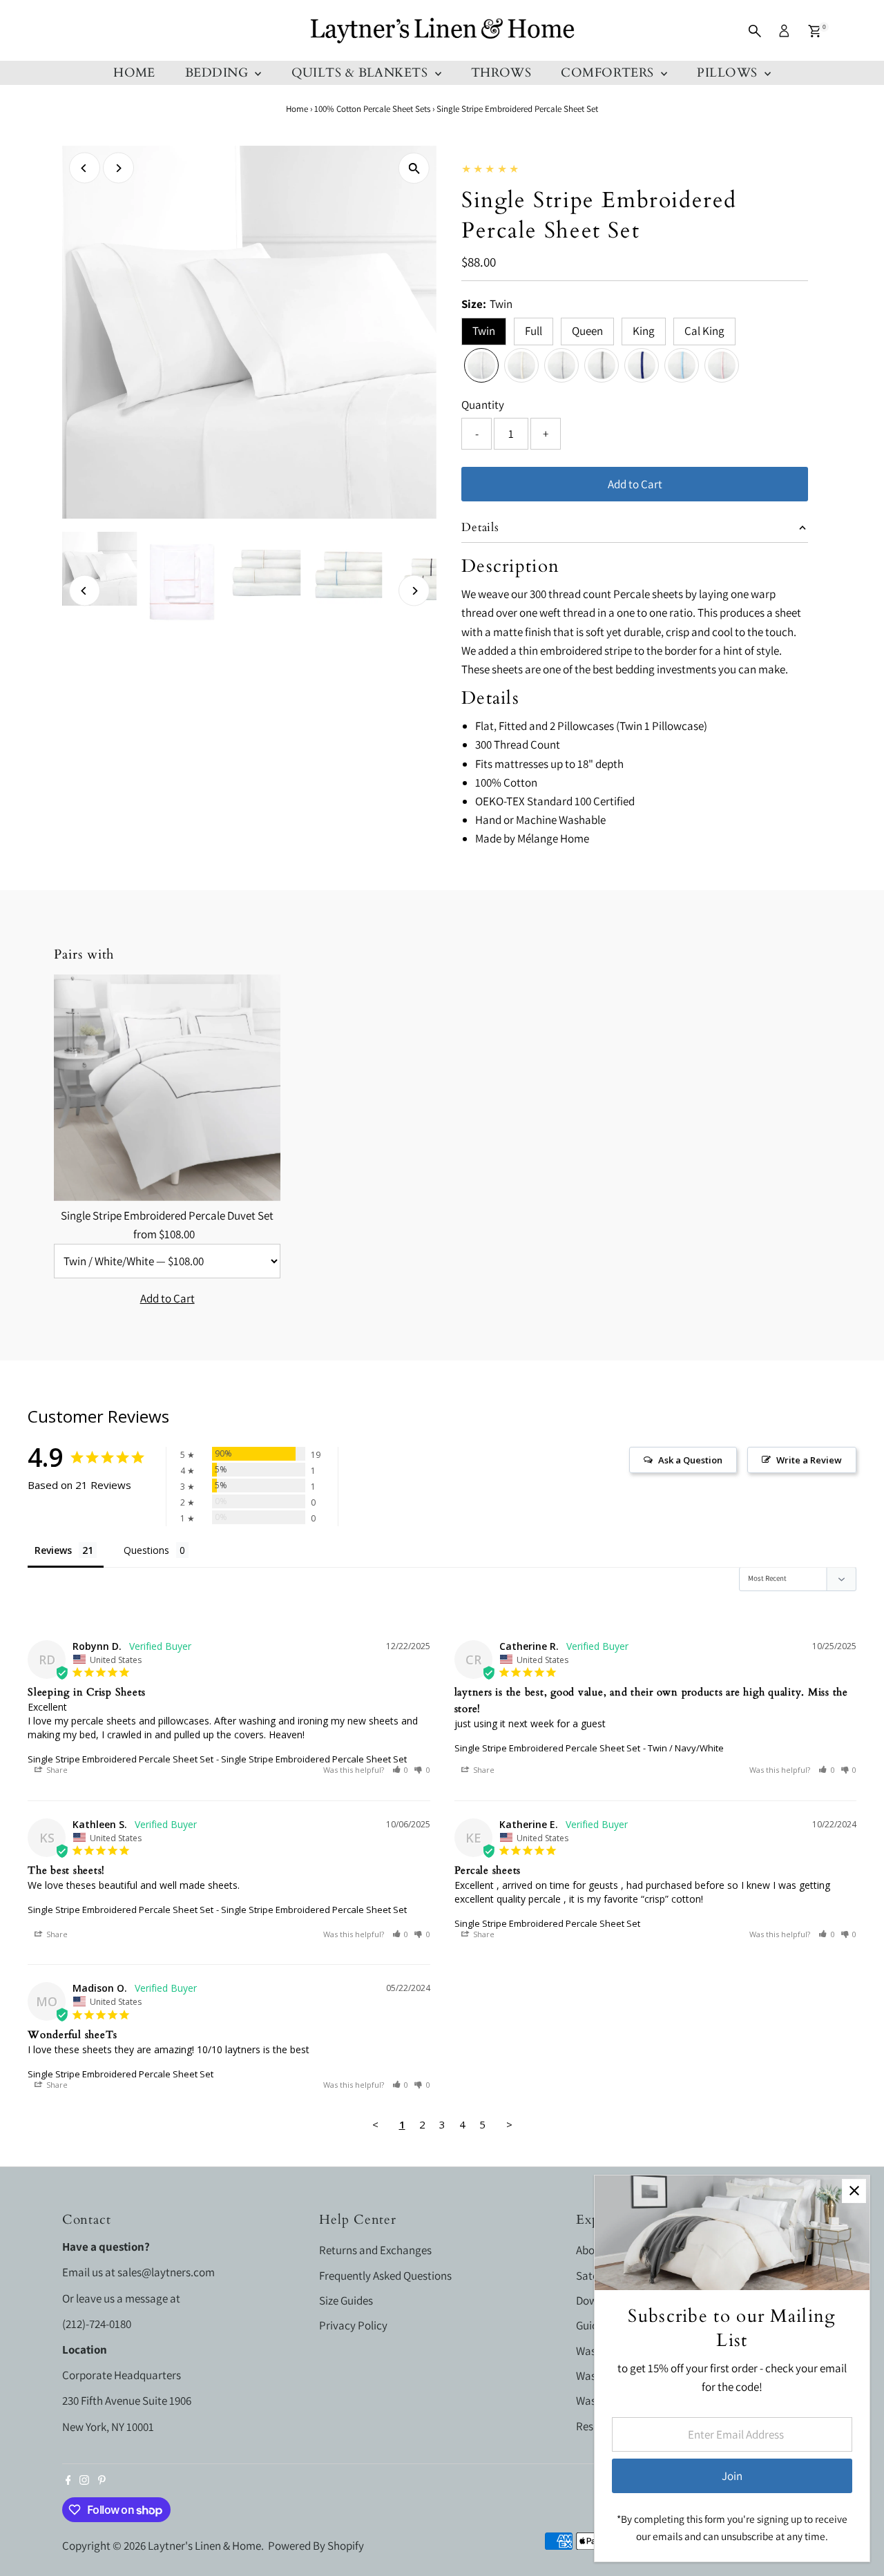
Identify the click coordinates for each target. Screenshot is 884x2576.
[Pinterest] (102, 2481)
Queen (587, 331)
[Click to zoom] (414, 168)
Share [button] (56, 1770)
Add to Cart (635, 484)
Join (732, 2476)
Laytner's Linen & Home (204, 2546)
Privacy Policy (353, 2325)
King (644, 331)
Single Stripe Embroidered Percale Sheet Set (121, 1759)
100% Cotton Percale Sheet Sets (372, 109)
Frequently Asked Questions (385, 2276)
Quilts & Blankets (362, 73)
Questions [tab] (146, 1550)
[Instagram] (84, 2481)
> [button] (509, 2124)
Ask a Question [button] (690, 1460)
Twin (484, 331)
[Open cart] (815, 31)
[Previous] (85, 168)
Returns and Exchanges (375, 2250)
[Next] (118, 168)
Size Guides (346, 2300)
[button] (401, 1770)
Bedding (219, 73)
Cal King (704, 331)
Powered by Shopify (316, 2546)
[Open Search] (755, 31)
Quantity (483, 405)
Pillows (729, 73)
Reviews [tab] (53, 1550)
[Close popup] (854, 2191)
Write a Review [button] (809, 1460)
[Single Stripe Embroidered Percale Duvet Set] (167, 1088)
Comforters (609, 73)
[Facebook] (68, 2481)
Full (534, 331)
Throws (501, 73)
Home (134, 73)
